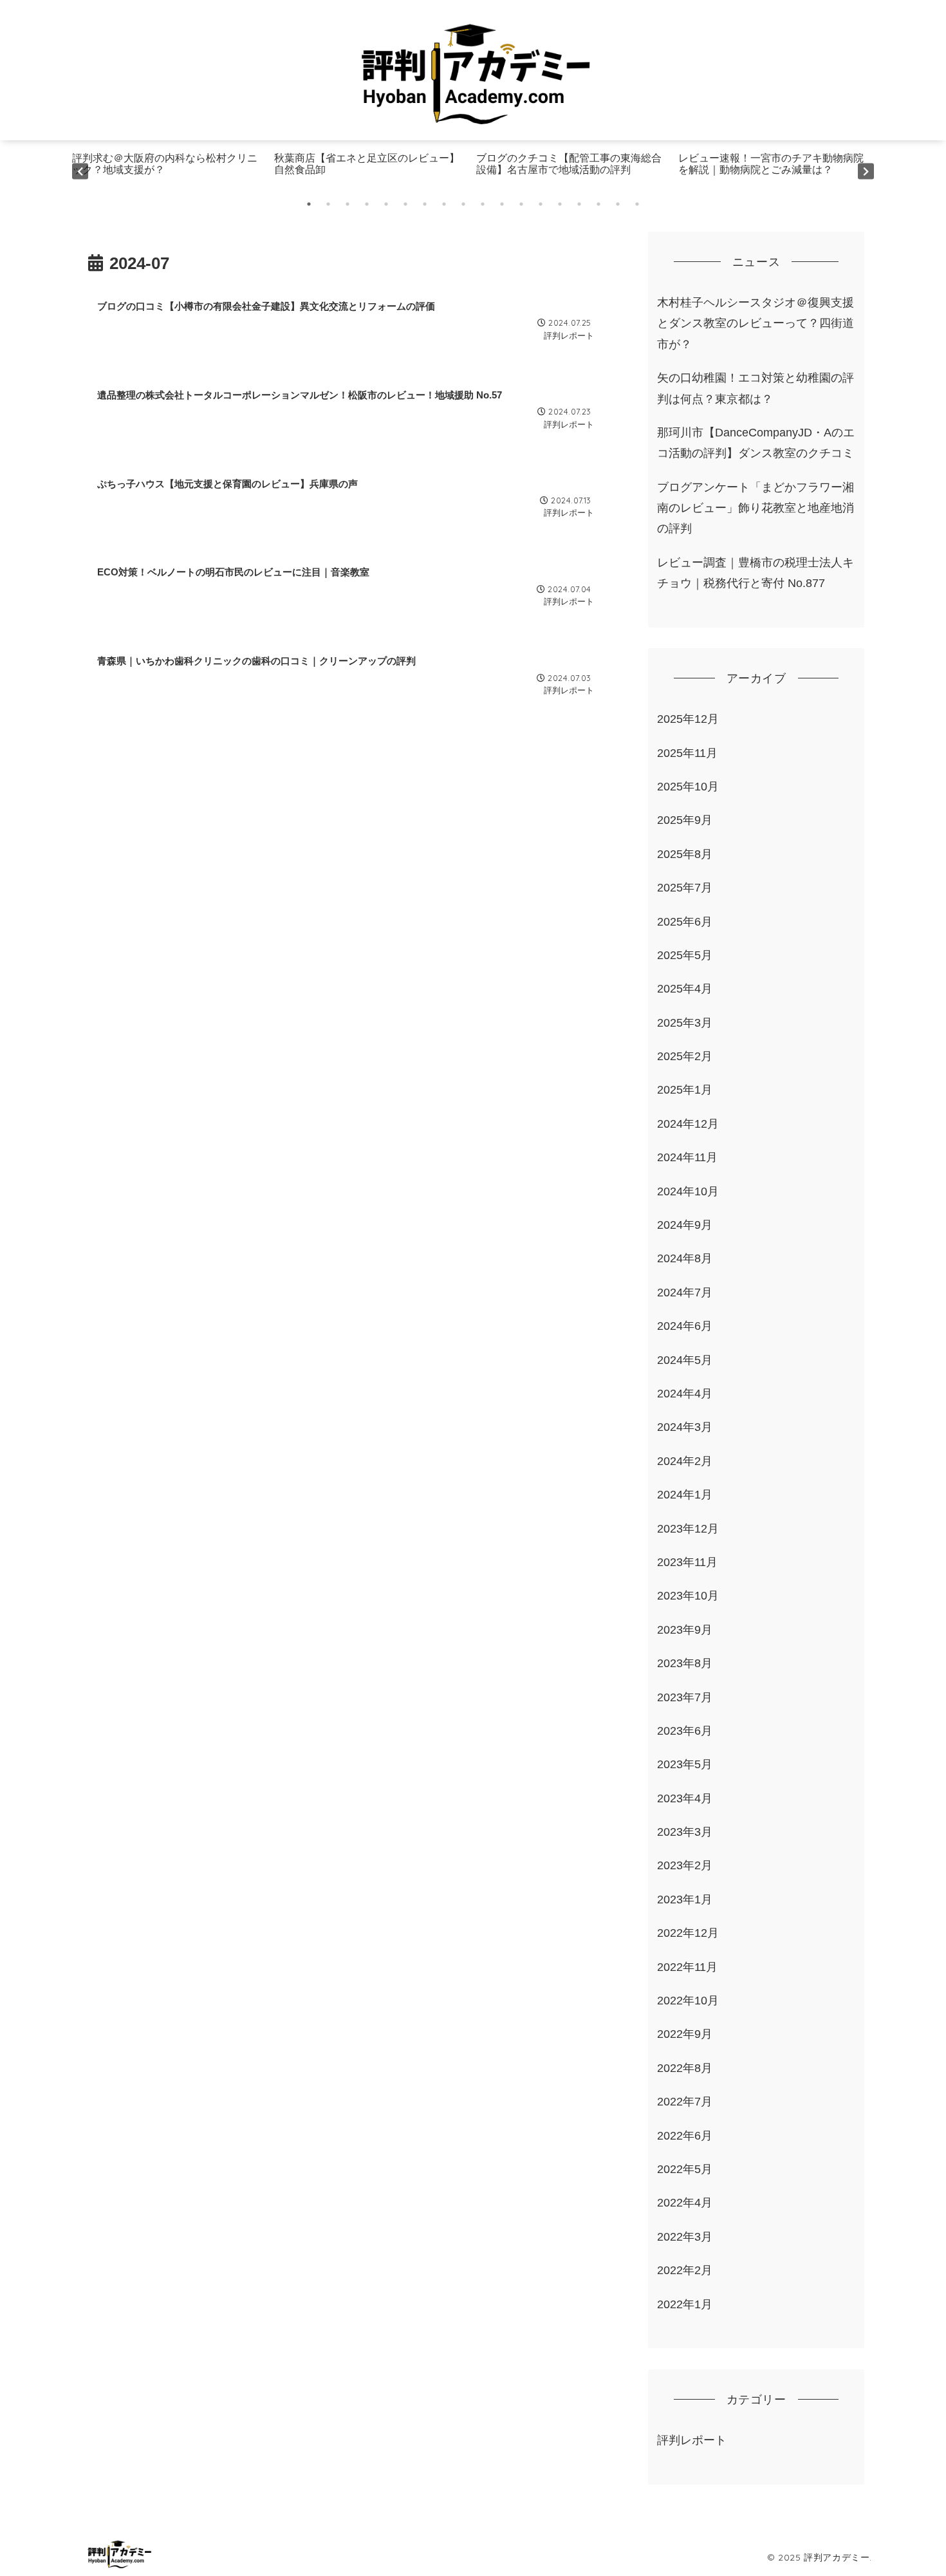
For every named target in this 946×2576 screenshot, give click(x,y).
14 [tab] (560, 204)
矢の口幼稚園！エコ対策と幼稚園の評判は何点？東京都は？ (756, 388)
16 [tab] (598, 204)
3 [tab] (348, 204)
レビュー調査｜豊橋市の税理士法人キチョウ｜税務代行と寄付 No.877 (756, 573)
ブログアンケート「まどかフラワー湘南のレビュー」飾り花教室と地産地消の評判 (756, 508)
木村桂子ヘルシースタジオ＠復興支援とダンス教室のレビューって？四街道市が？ (756, 323)
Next (866, 171)
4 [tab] (367, 204)
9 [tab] (463, 204)
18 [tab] (637, 204)
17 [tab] (618, 204)
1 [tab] (309, 204)
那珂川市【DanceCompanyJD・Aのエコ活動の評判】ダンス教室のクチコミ (756, 443)
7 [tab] (425, 204)
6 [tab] (405, 204)
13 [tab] (541, 204)
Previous (80, 171)
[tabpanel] (170, 171)
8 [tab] (444, 204)
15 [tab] (579, 204)
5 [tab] (386, 204)
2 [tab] (328, 204)
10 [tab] (483, 204)
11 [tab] (502, 204)
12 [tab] (521, 204)
